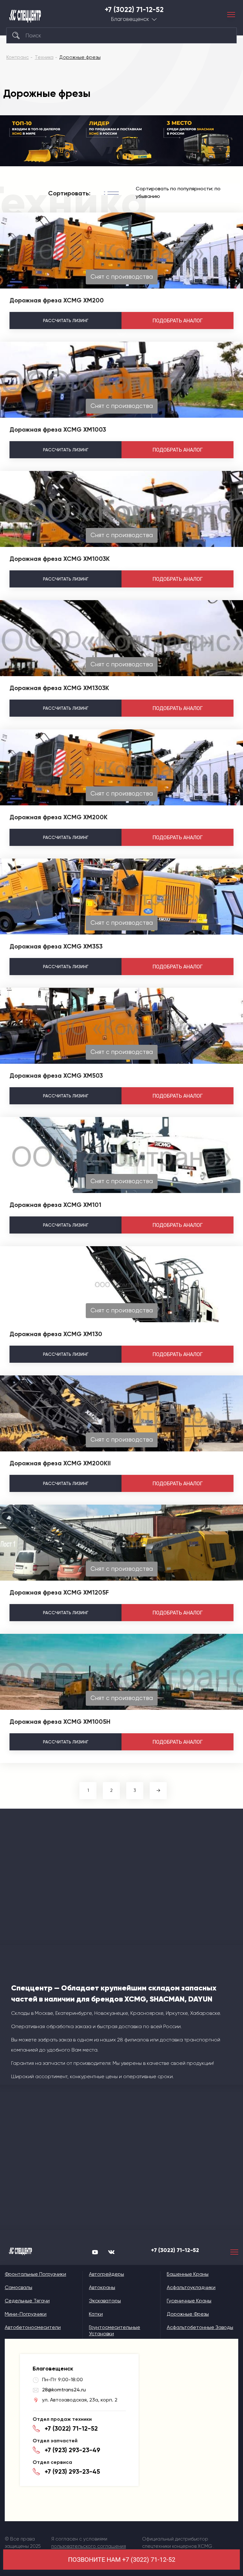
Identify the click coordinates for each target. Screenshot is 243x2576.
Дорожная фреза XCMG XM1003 (58, 429)
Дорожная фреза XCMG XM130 (56, 1334)
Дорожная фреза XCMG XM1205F (59, 1592)
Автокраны (102, 2287)
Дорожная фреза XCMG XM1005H (60, 1722)
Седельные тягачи (27, 2301)
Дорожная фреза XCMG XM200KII (60, 1463)
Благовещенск (130, 19)
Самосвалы (19, 2287)
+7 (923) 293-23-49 (72, 2450)
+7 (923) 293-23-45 (72, 2471)
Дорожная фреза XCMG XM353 (56, 946)
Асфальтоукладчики (191, 2287)
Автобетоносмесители (33, 2327)
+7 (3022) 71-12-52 (134, 10)
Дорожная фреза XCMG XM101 (55, 1205)
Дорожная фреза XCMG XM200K (59, 817)
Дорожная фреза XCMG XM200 (57, 300)
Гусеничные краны (189, 2301)
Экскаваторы (105, 2301)
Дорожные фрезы (188, 2314)
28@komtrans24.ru (64, 2390)
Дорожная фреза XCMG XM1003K (60, 559)
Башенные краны (188, 2274)
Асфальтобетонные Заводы (200, 2327)
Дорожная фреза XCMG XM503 (56, 1075)
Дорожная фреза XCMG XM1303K (59, 688)
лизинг (66, 320)
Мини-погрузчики (26, 2314)
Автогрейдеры (106, 2274)
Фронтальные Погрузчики (35, 2274)
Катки (96, 2314)
